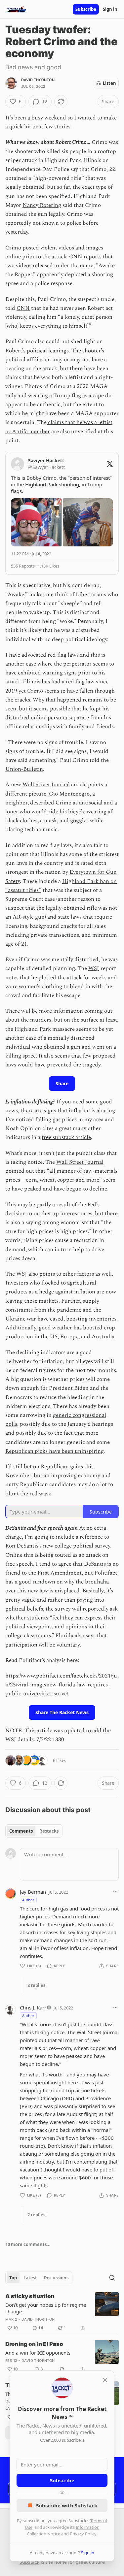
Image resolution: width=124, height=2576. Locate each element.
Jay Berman (33, 1892)
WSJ (94, 968)
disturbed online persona (37, 718)
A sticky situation (30, 2296)
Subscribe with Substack (67, 2505)
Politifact (106, 1573)
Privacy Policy (83, 2534)
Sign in (110, 9)
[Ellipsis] (115, 1892)
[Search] (112, 2278)
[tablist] (34, 1831)
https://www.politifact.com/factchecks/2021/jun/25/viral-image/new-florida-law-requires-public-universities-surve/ (61, 1685)
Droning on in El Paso (34, 2344)
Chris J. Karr (33, 2007)
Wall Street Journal (46, 785)
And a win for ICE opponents (38, 2353)
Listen (109, 83)
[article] (62, 2312)
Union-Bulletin (24, 769)
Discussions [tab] (56, 2278)
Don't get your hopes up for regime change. (46, 2308)
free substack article (66, 1137)
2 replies (36, 2215)
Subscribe (86, 9)
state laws (70, 917)
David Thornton (38, 80)
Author (28, 1900)
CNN (76, 257)
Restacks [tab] (49, 1831)
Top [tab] (13, 2278)
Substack (29, 2562)
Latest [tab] (30, 2278)
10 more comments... (28, 2244)
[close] (105, 2380)
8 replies (36, 1985)
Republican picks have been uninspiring (54, 1451)
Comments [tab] (21, 1831)
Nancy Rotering (42, 205)
